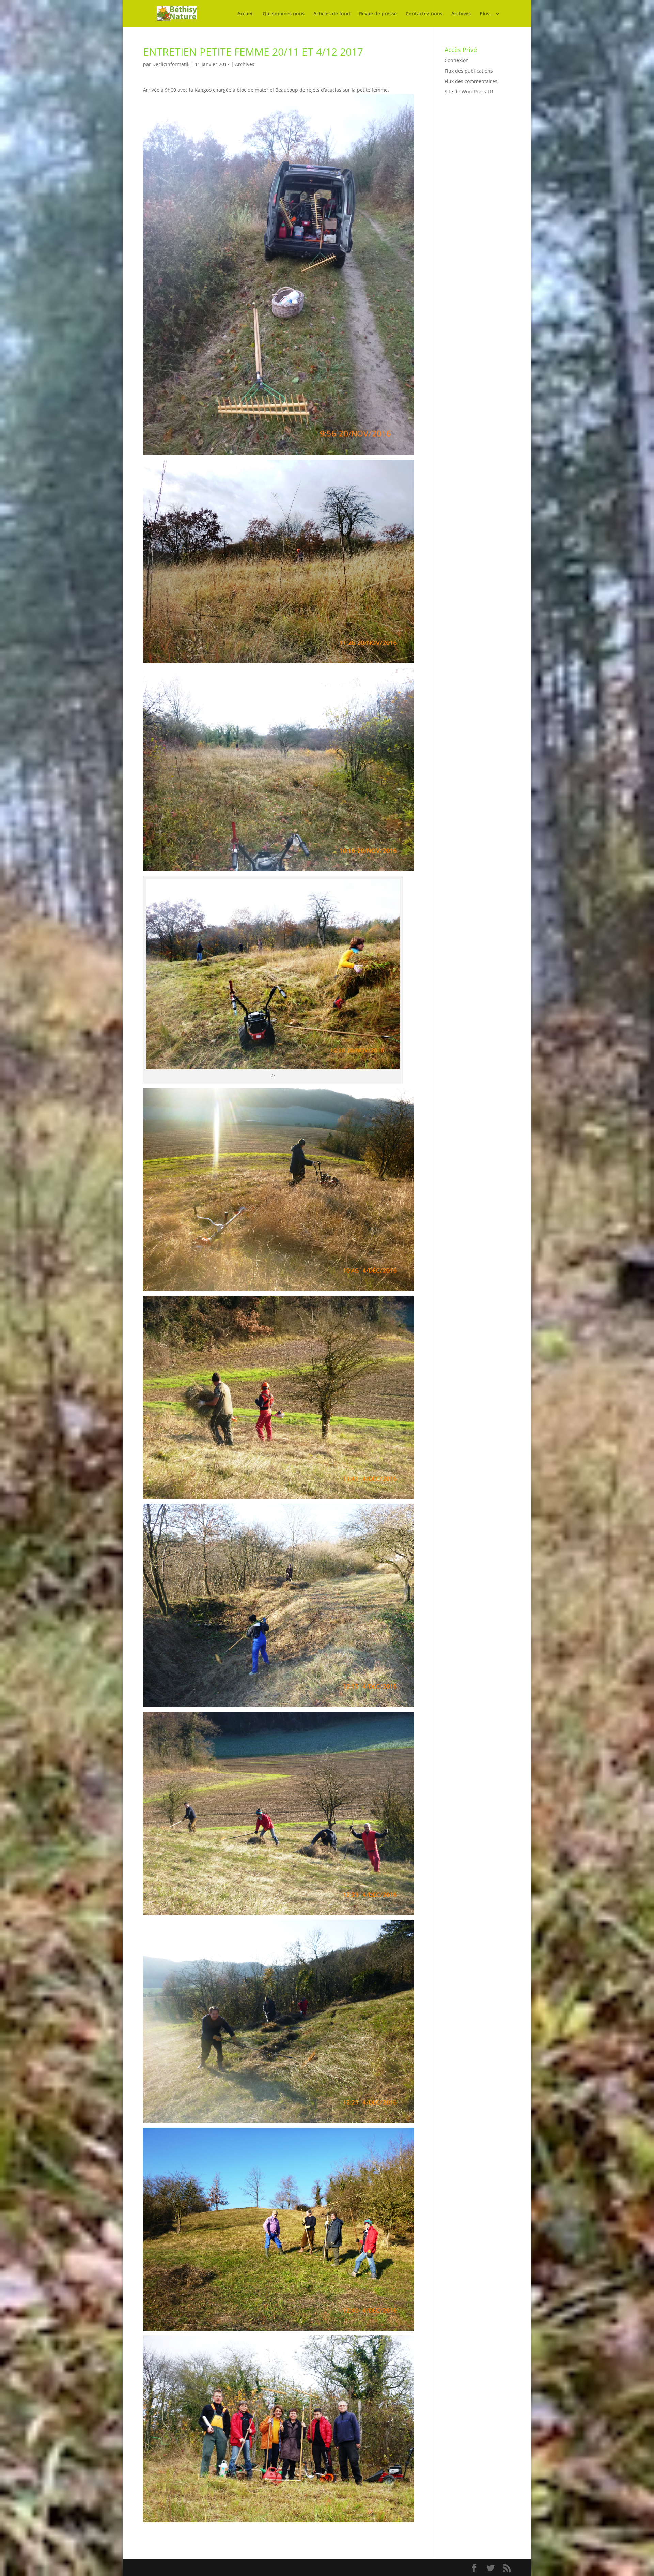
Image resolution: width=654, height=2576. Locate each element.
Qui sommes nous (284, 14)
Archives (461, 14)
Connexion (457, 60)
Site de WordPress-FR (469, 91)
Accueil (246, 14)
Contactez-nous (424, 14)
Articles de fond (332, 14)
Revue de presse (378, 14)
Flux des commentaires (471, 81)
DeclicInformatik (171, 64)
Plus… (486, 14)
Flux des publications (469, 71)
